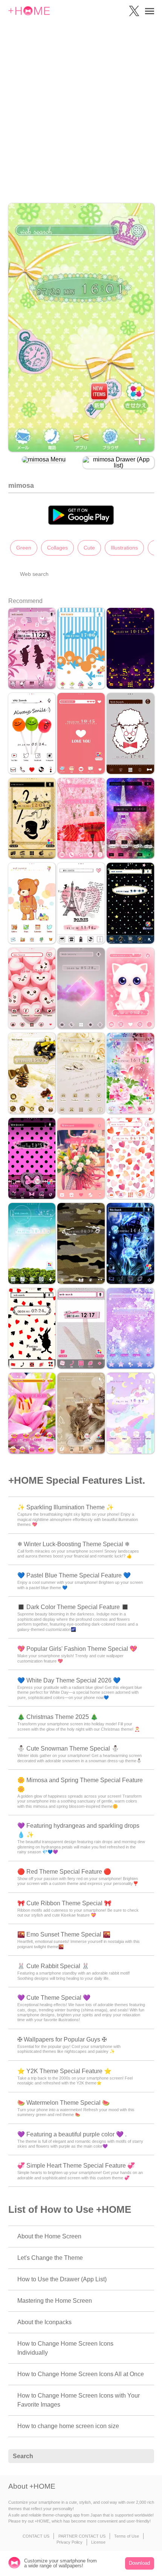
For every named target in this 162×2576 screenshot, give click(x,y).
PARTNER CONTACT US (82, 2536)
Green (24, 548)
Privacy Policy (70, 2542)
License (98, 2542)
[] (144, 2456)
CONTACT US (36, 2536)
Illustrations (124, 548)
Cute (89, 548)
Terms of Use (127, 2536)
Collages (57, 548)
